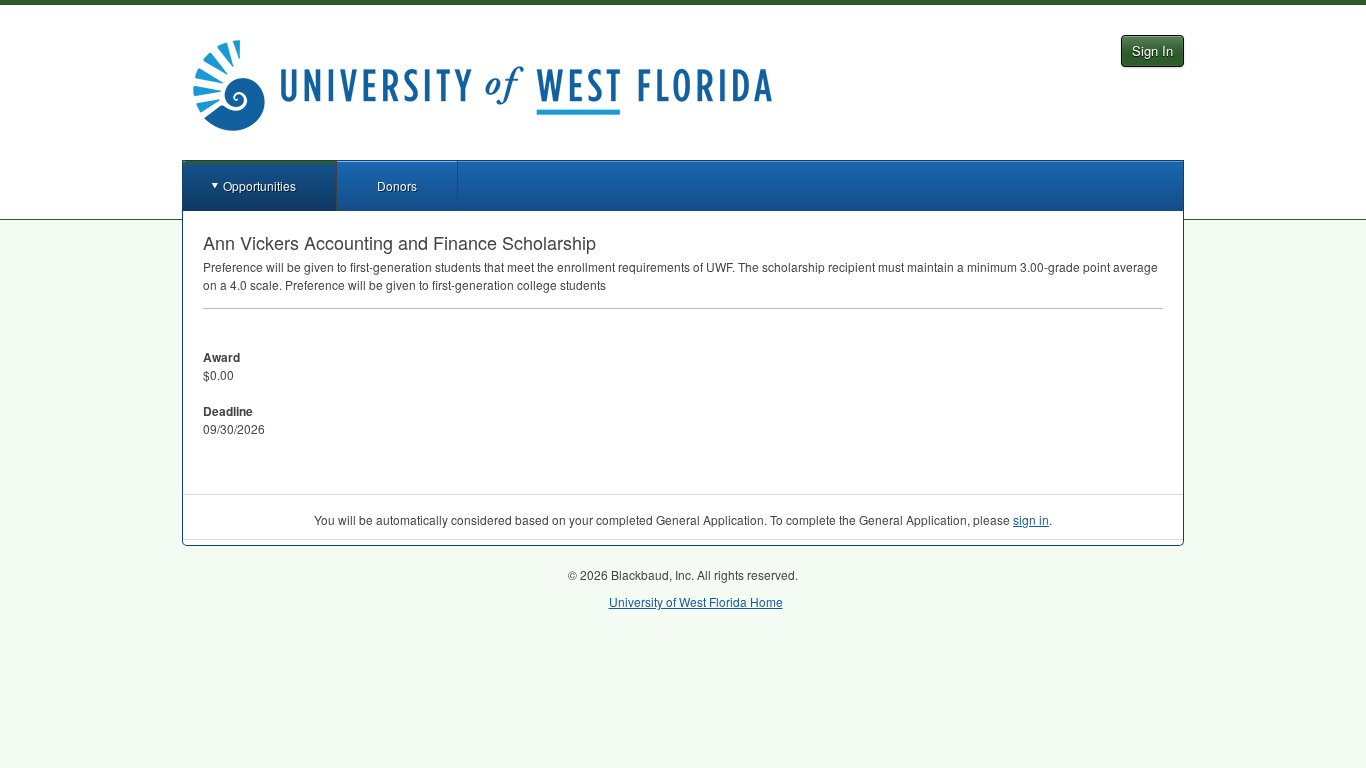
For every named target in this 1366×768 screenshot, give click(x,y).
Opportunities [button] (259, 185)
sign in (1031, 519)
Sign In (1152, 50)
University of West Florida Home (696, 601)
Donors (397, 185)
